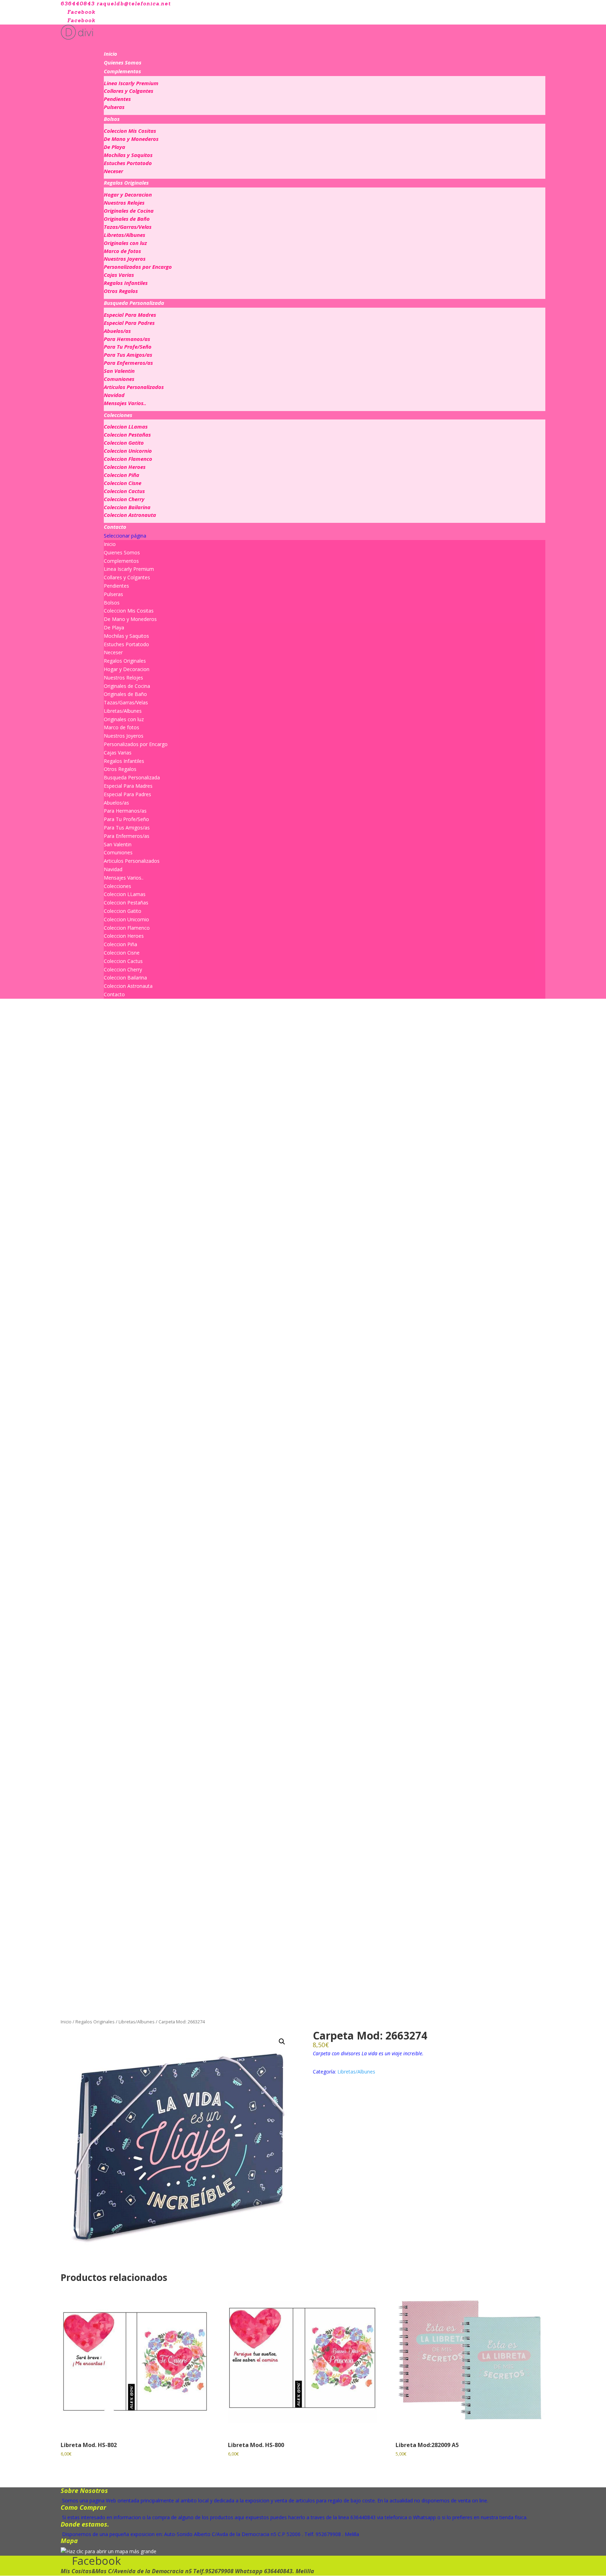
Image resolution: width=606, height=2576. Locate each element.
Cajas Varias (119, 275)
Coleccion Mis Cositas (130, 131)
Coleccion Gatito (124, 443)
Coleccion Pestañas (127, 435)
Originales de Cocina (129, 211)
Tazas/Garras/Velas (128, 227)
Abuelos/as (117, 331)
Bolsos (112, 119)
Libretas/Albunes (124, 235)
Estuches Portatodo (128, 163)
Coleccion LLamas (126, 426)
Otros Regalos (121, 291)
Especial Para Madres (130, 315)
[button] (282, 2042)
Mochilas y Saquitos (128, 155)
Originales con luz (125, 243)
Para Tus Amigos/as (128, 355)
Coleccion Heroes (125, 467)
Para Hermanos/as (127, 339)
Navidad (114, 395)
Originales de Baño (127, 219)
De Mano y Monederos (131, 139)
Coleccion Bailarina (127, 507)
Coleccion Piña (122, 475)
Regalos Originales (126, 183)
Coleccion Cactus (124, 491)
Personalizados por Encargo (138, 267)
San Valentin (119, 371)
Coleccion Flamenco (128, 459)
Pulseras (114, 107)
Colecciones (118, 415)
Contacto (115, 527)
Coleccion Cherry (124, 499)
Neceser (113, 171)
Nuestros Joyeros (125, 259)
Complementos (122, 71)
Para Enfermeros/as (128, 363)
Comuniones (119, 379)
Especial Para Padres (129, 323)
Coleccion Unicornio (128, 451)
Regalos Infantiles (126, 283)
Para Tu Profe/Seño (128, 347)
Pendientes (117, 99)
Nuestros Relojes (124, 203)
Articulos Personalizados (134, 387)
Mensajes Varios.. (125, 403)
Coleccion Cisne (123, 483)
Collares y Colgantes (129, 91)
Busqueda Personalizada (134, 303)
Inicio (110, 54)
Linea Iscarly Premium (131, 83)
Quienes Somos (123, 62)
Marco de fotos (122, 251)
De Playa (115, 147)
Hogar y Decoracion (128, 194)
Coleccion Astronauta (130, 515)
